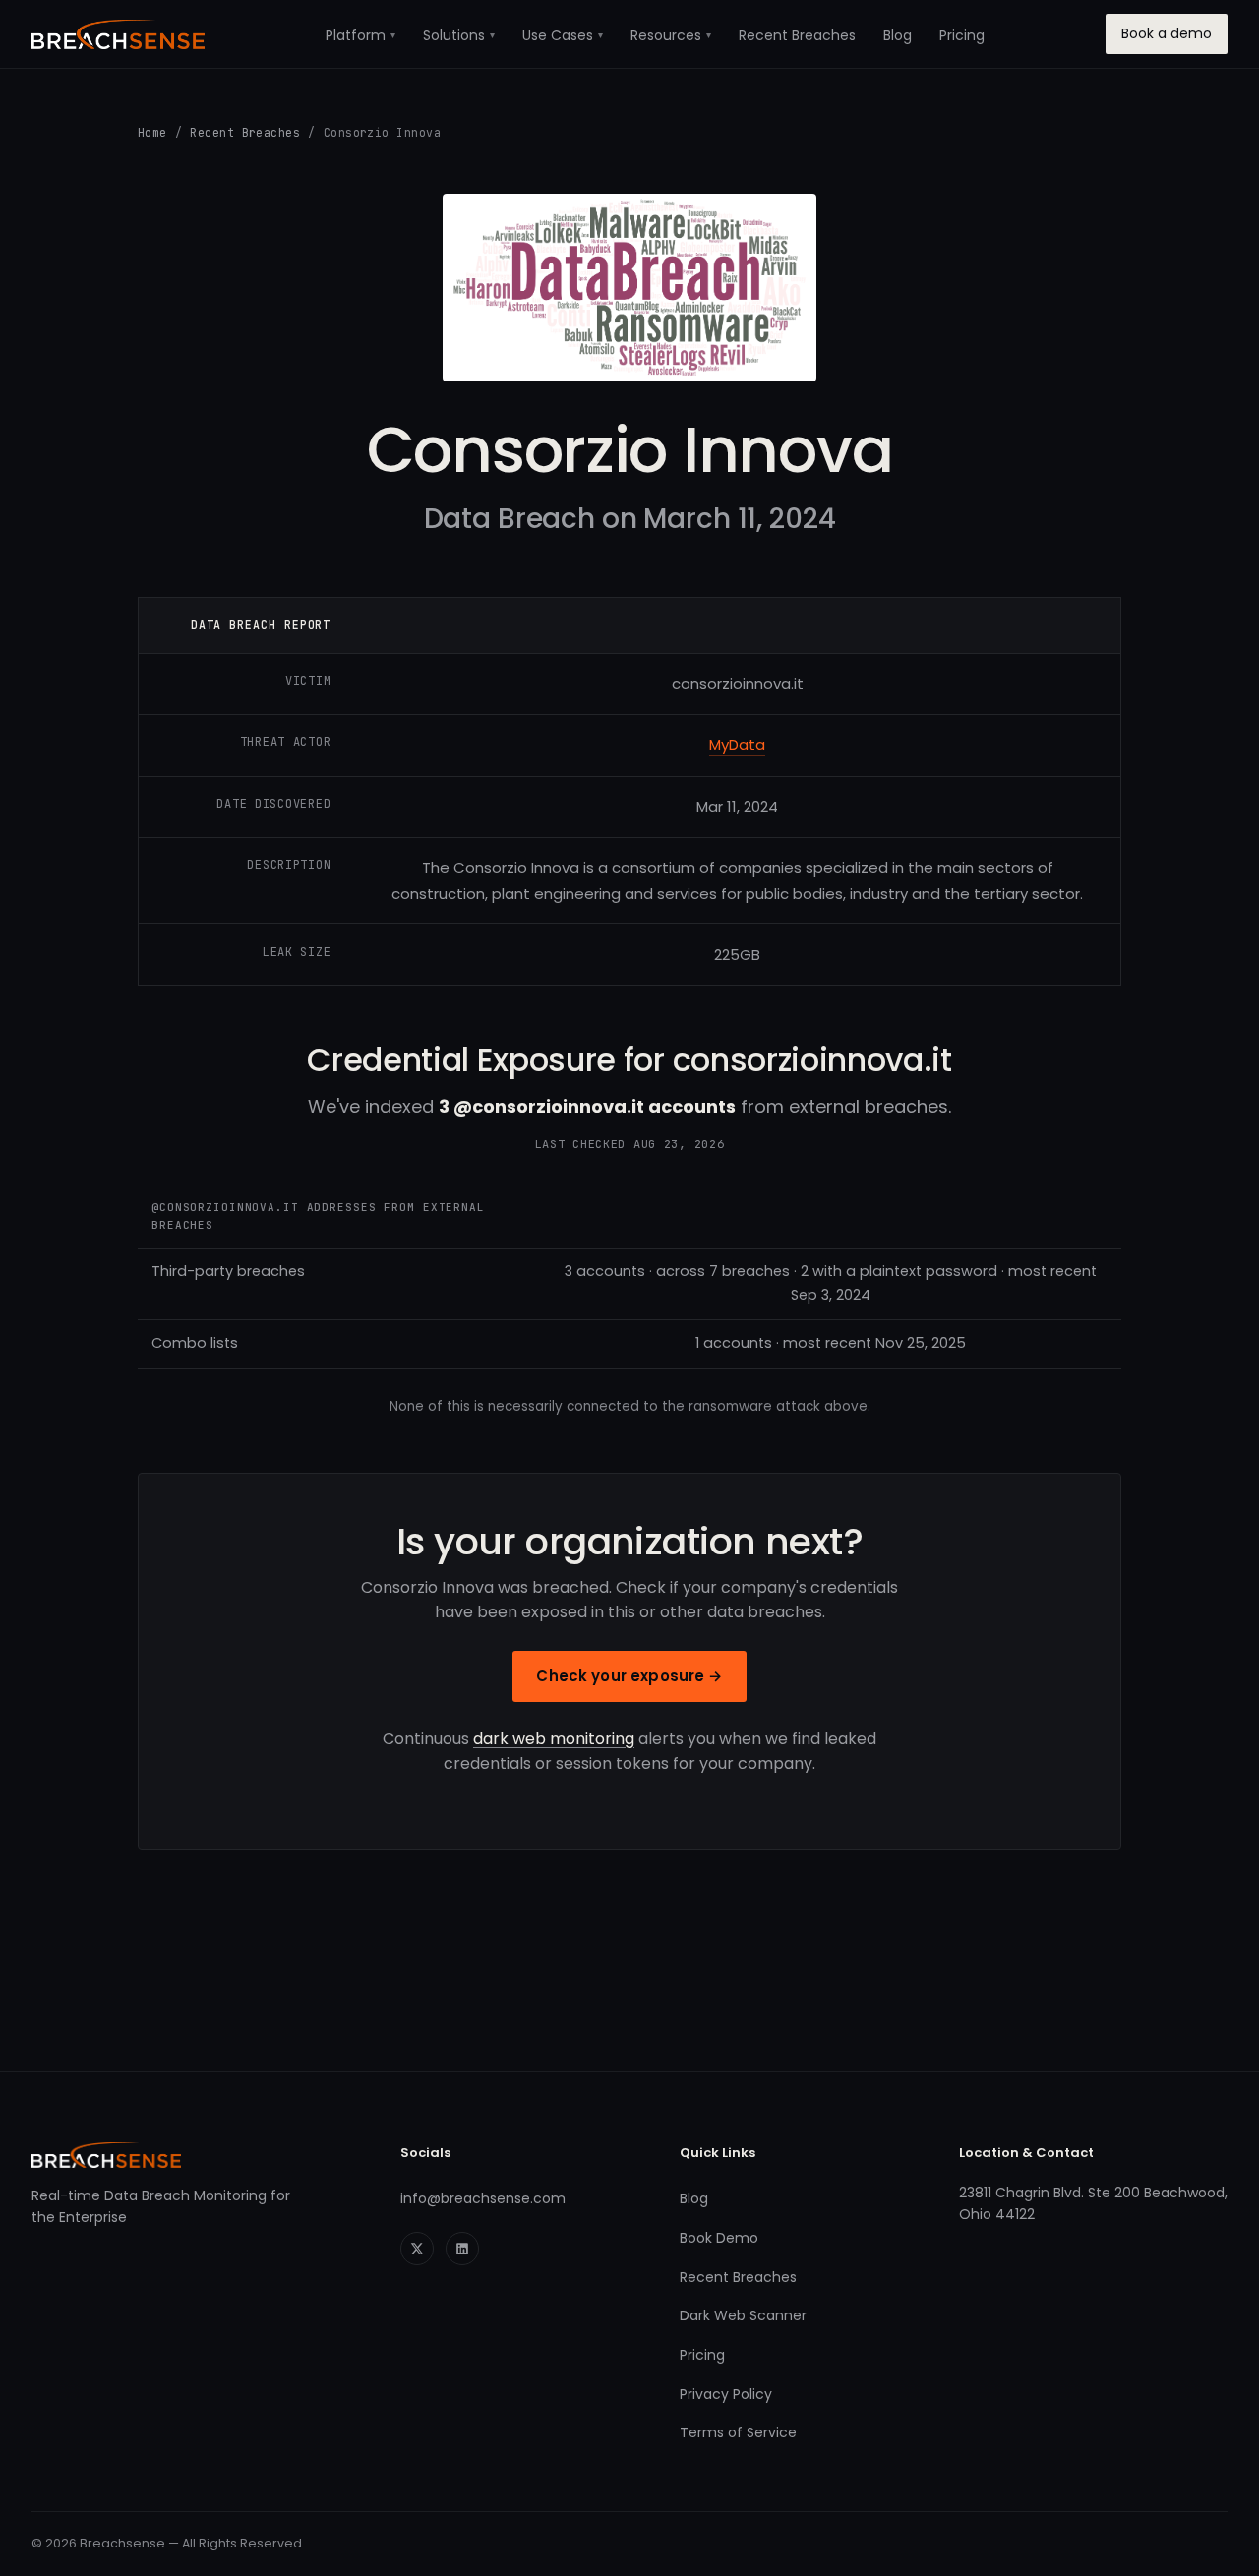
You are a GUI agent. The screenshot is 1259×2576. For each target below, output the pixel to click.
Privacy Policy (726, 2394)
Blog (898, 35)
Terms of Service (738, 2432)
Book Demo (719, 2238)
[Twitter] (417, 2249)
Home (152, 132)
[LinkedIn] (462, 2249)
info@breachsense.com (483, 2198)
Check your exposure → (629, 1676)
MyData (737, 745)
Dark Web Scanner (743, 2315)
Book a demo (1167, 33)
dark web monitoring (554, 1739)
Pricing (962, 35)
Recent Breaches (797, 35)
